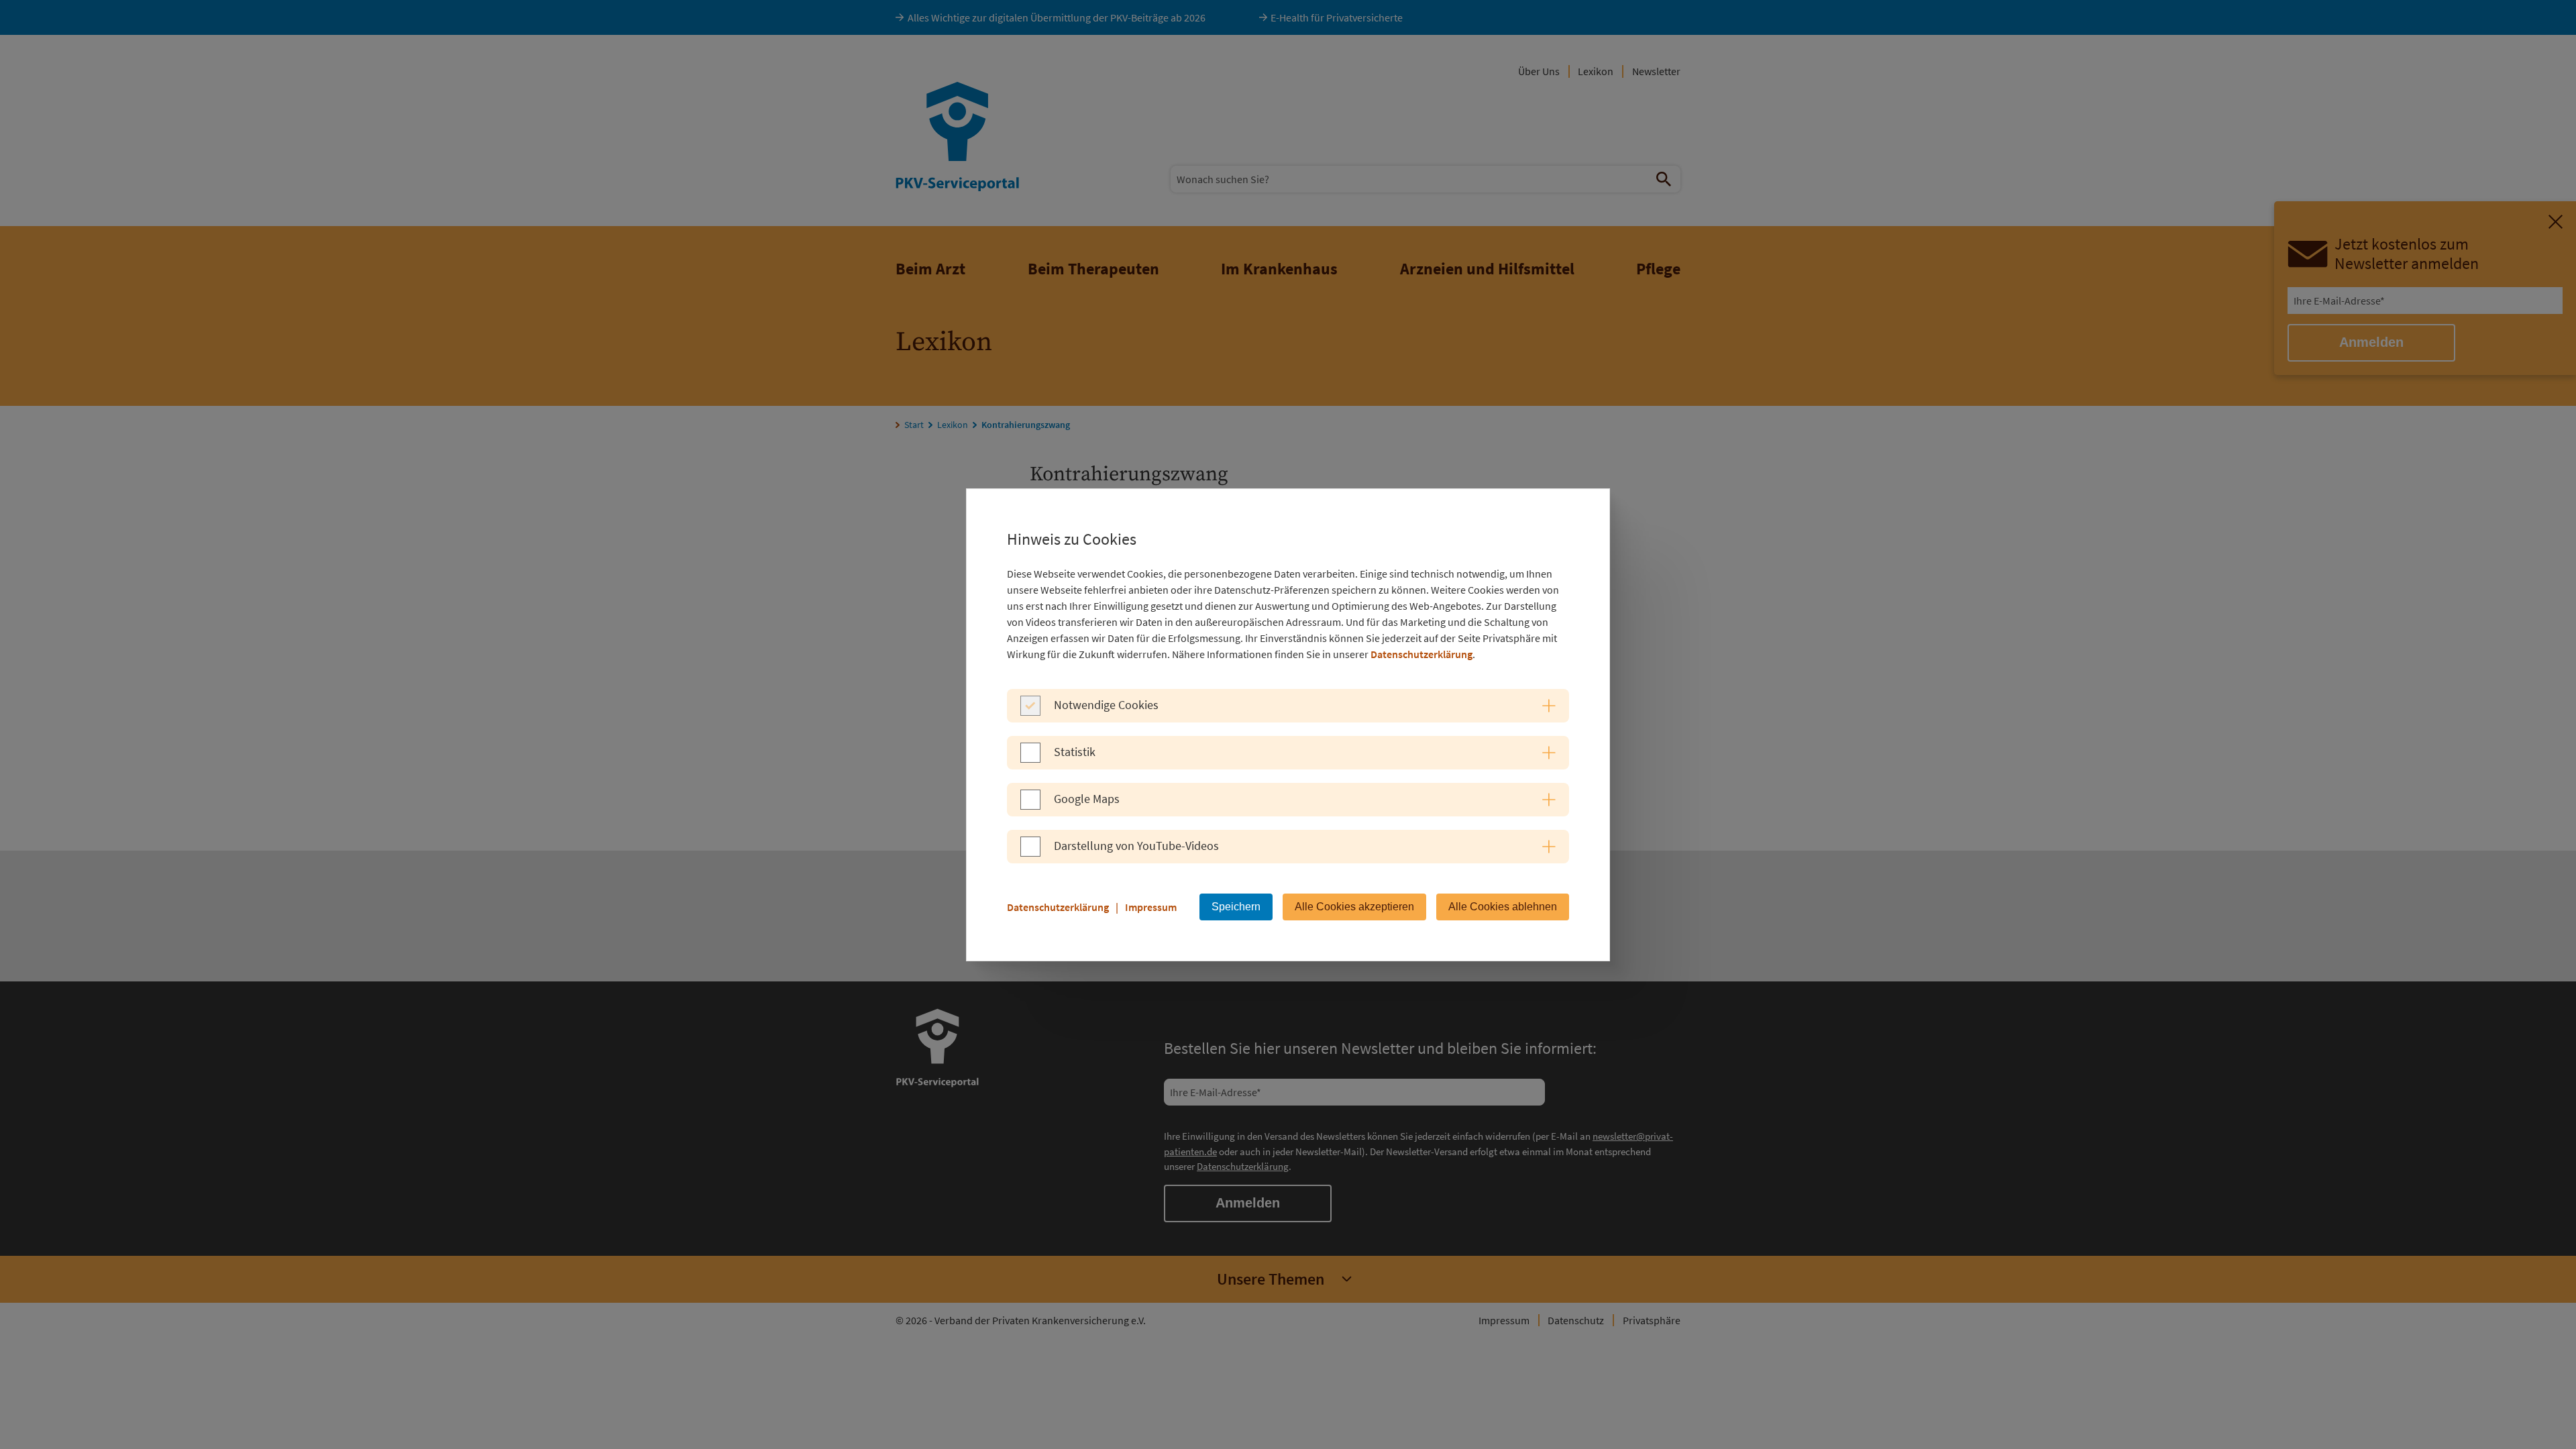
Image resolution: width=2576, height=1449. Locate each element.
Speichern (1236, 907)
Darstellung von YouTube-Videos (1136, 846)
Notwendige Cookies (1106, 705)
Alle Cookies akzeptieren (1354, 907)
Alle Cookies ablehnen (1503, 907)
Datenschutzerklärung (1421, 654)
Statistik (1075, 752)
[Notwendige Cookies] (1030, 712)
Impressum (1151, 907)
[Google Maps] (1030, 806)
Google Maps (1087, 799)
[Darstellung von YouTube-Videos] (1030, 853)
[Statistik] (1030, 759)
